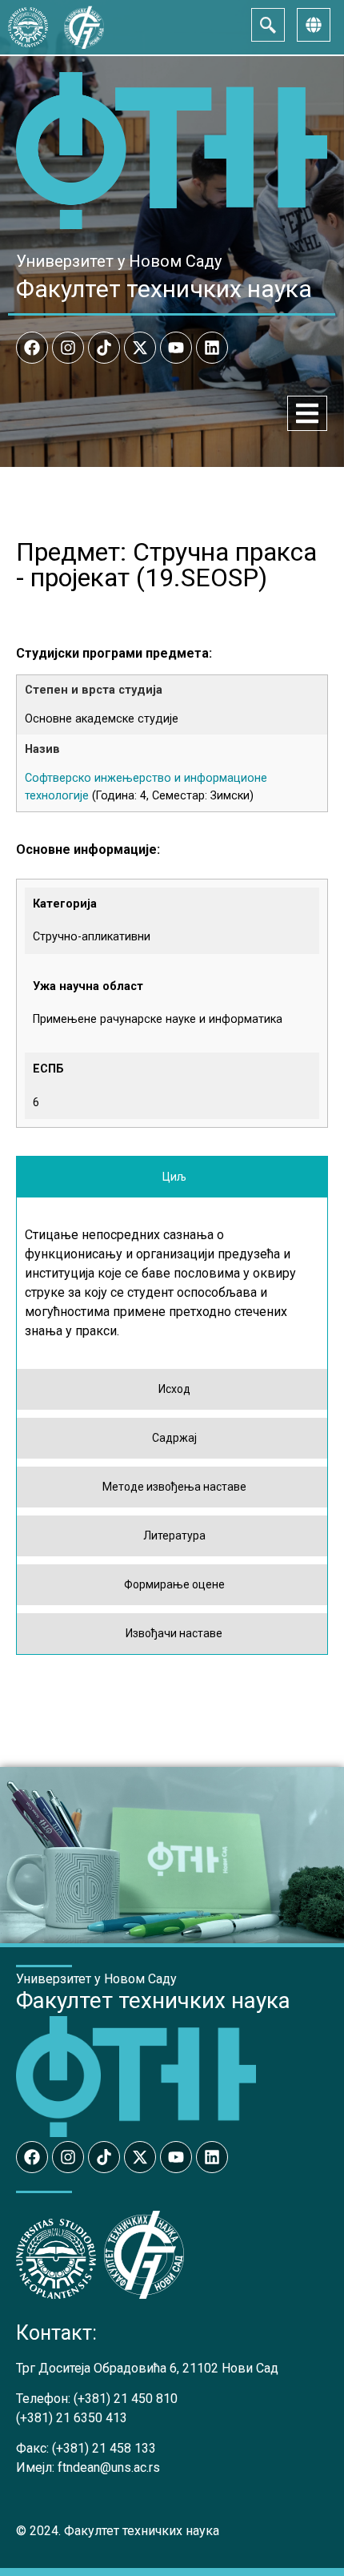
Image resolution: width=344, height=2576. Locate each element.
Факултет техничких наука (164, 289)
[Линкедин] (212, 348)
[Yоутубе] (176, 348)
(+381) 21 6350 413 (72, 2418)
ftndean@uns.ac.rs (109, 2467)
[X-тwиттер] (140, 348)
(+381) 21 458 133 (104, 2448)
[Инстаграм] (68, 348)
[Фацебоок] (32, 348)
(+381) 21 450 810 (126, 2399)
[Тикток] (104, 348)
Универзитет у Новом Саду (119, 261)
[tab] (172, 1177)
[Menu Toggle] (307, 413)
